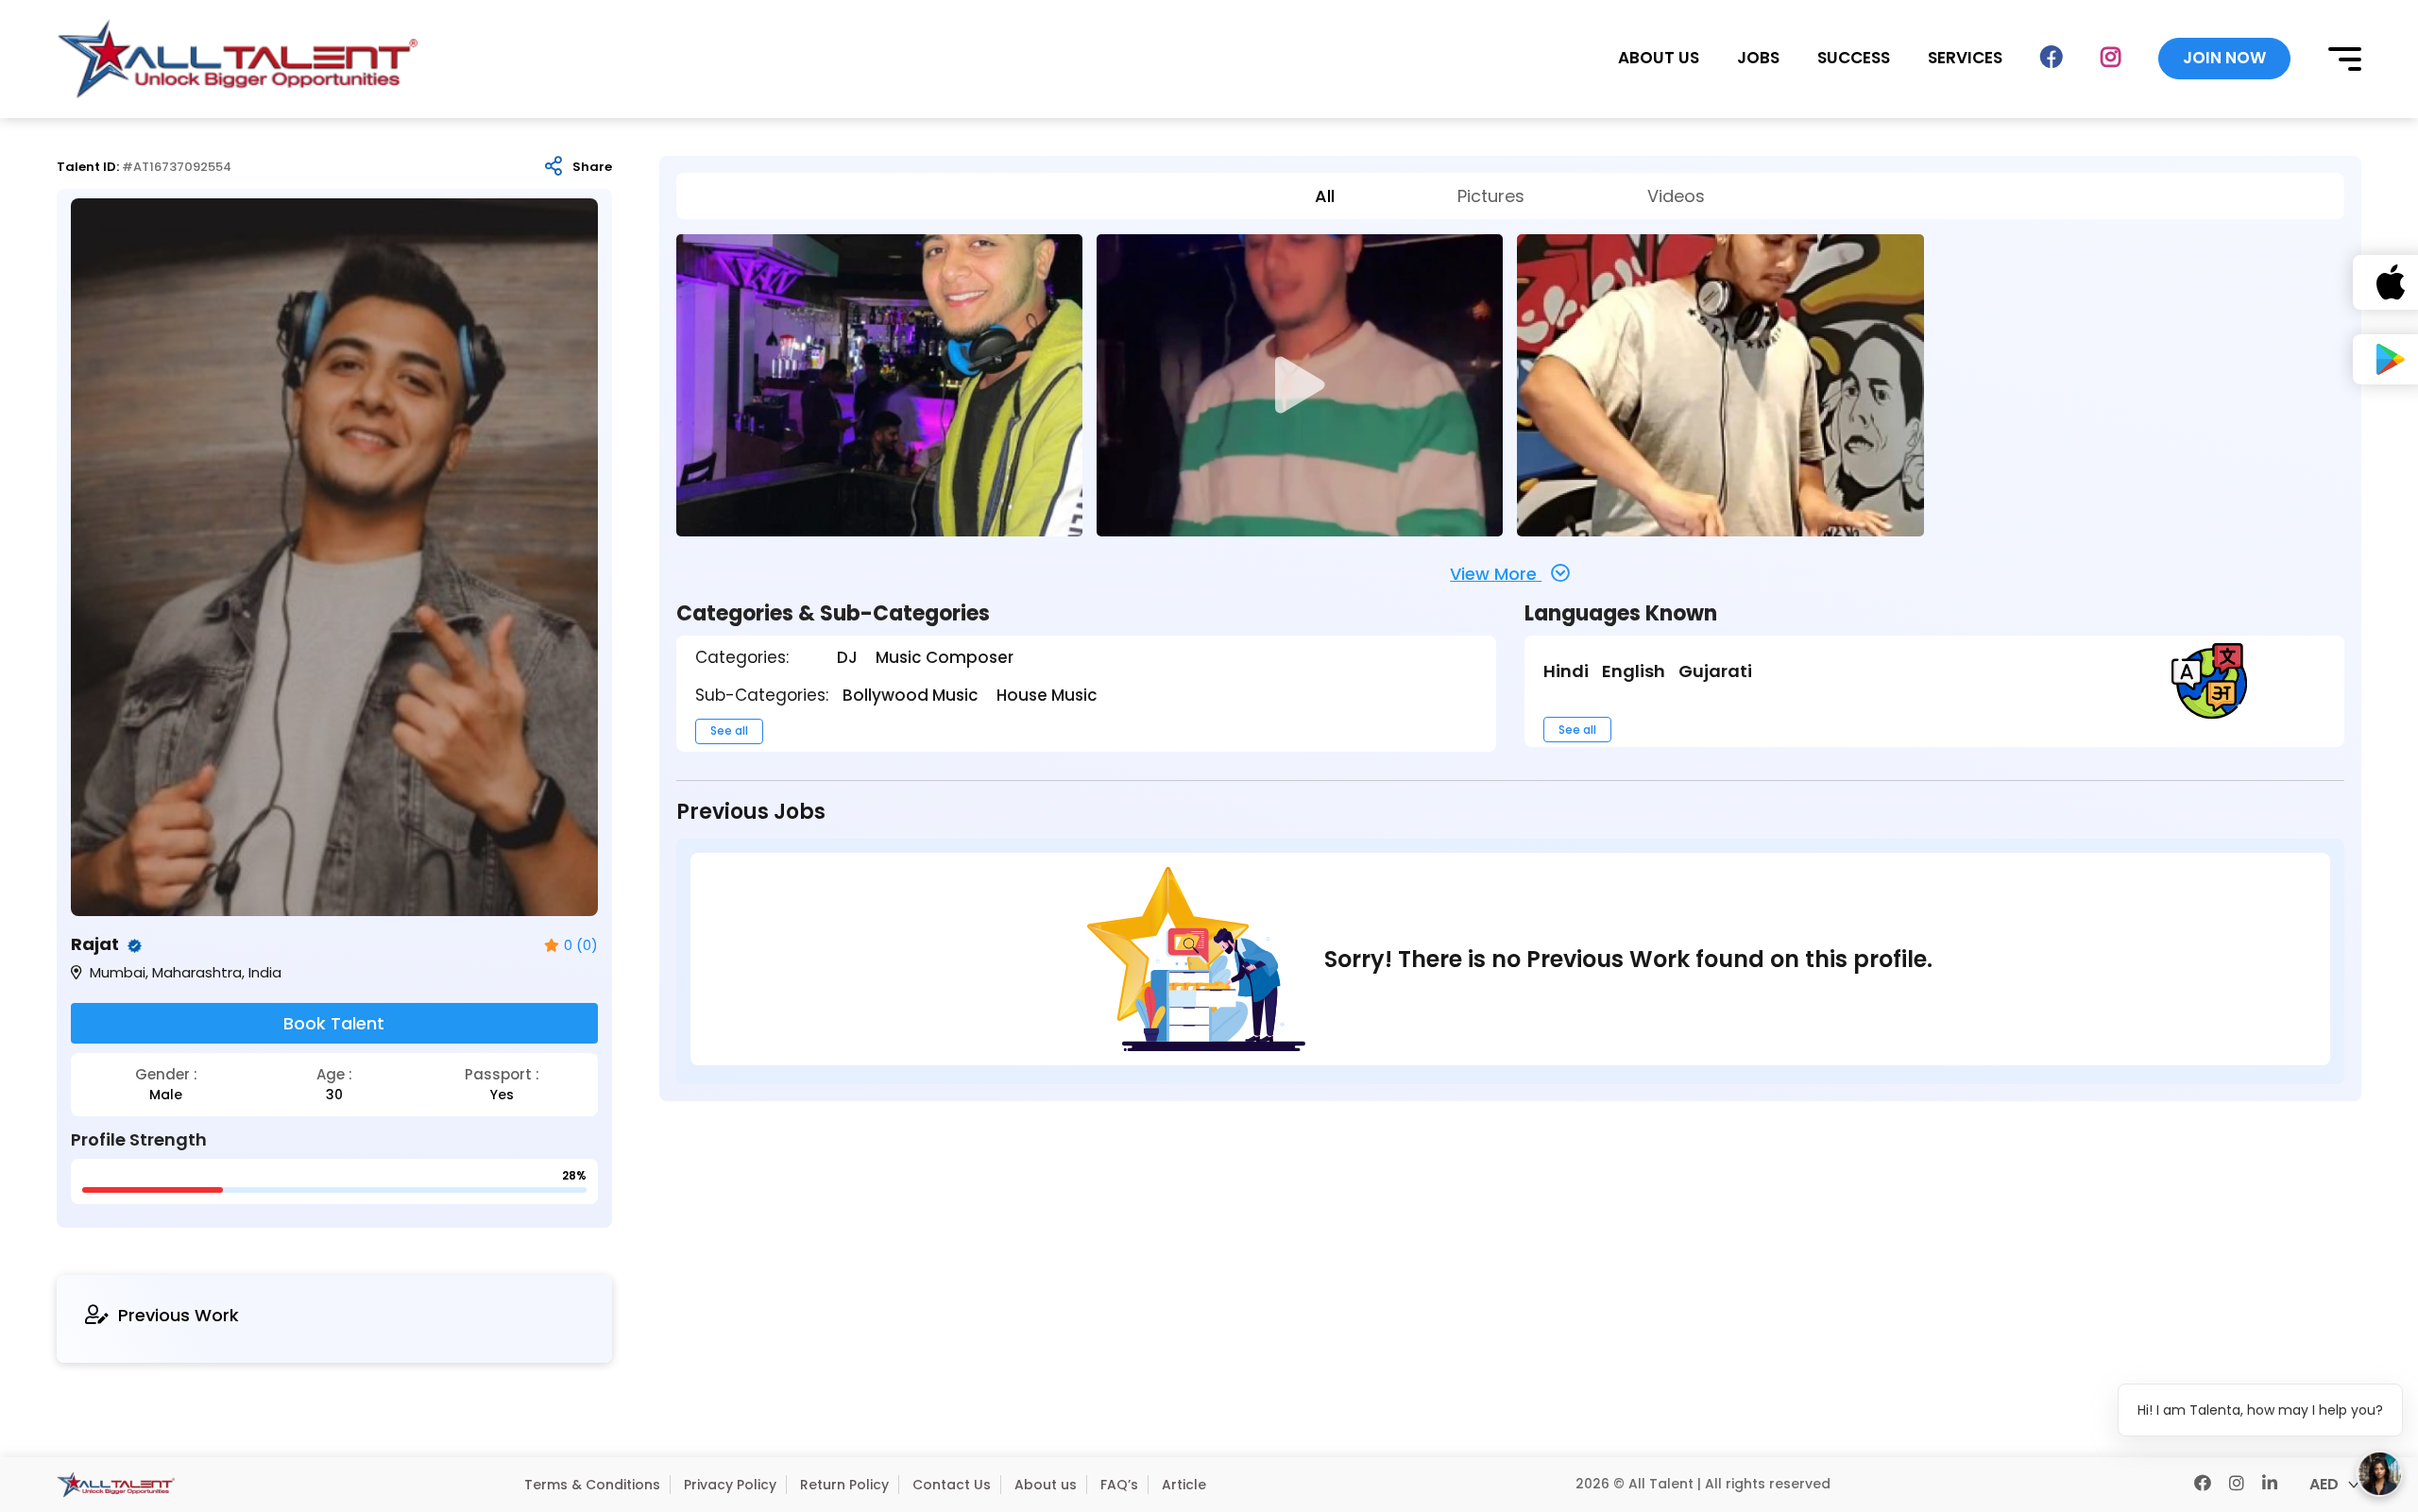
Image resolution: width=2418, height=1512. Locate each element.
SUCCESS (1854, 58)
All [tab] (1325, 196)
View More (1496, 574)
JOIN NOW (2224, 58)
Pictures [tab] (1491, 196)
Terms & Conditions (592, 1485)
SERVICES (1965, 58)
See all (729, 731)
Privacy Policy (730, 1485)
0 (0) (581, 946)
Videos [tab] (1676, 196)
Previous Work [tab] (179, 1315)
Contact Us (952, 1485)
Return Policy (844, 1485)
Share (592, 167)
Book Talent (334, 1023)
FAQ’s (1119, 1485)
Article (1184, 1485)
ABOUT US (1659, 58)
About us (1046, 1485)
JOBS (1758, 58)
